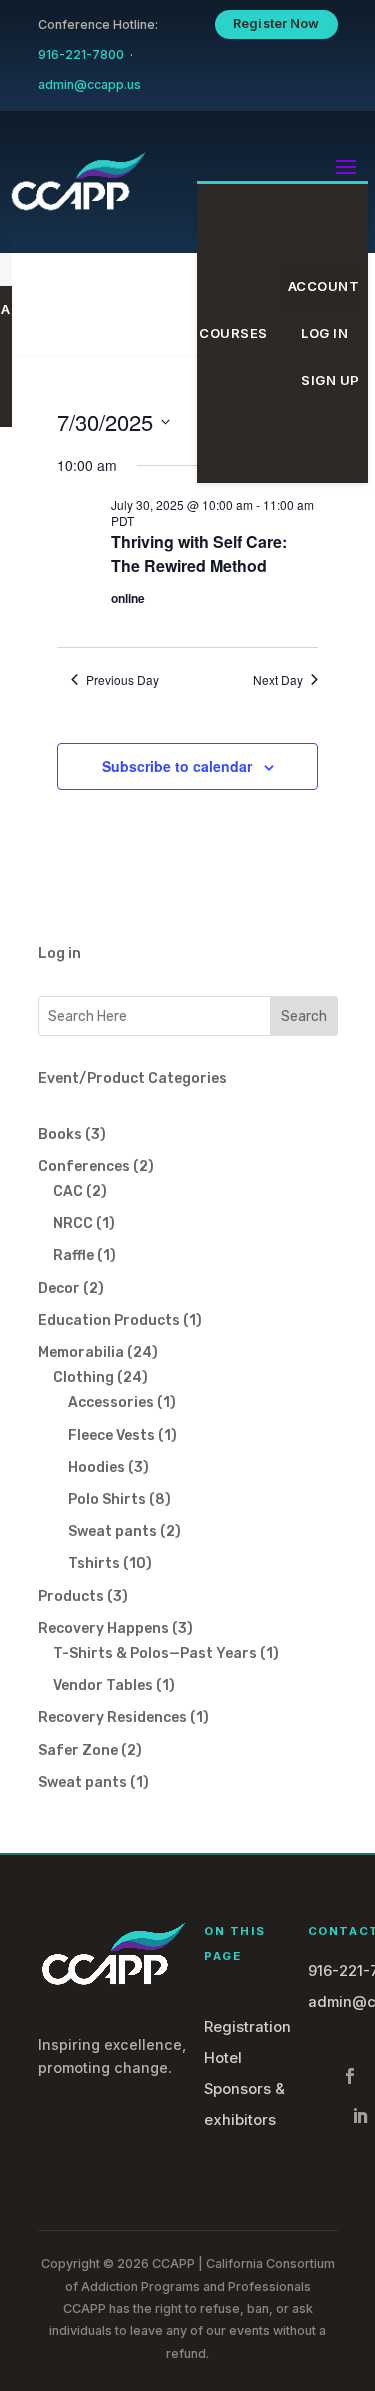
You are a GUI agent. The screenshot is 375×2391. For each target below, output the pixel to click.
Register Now (276, 23)
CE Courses (222, 333)
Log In (324, 333)
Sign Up (330, 380)
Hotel (223, 2058)
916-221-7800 (81, 54)
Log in (59, 953)
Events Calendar (89, 333)
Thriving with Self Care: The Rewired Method (199, 553)
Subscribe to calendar (177, 766)
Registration (247, 2027)
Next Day (278, 680)
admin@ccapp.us (89, 84)
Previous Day (122, 680)
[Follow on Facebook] (350, 2076)
